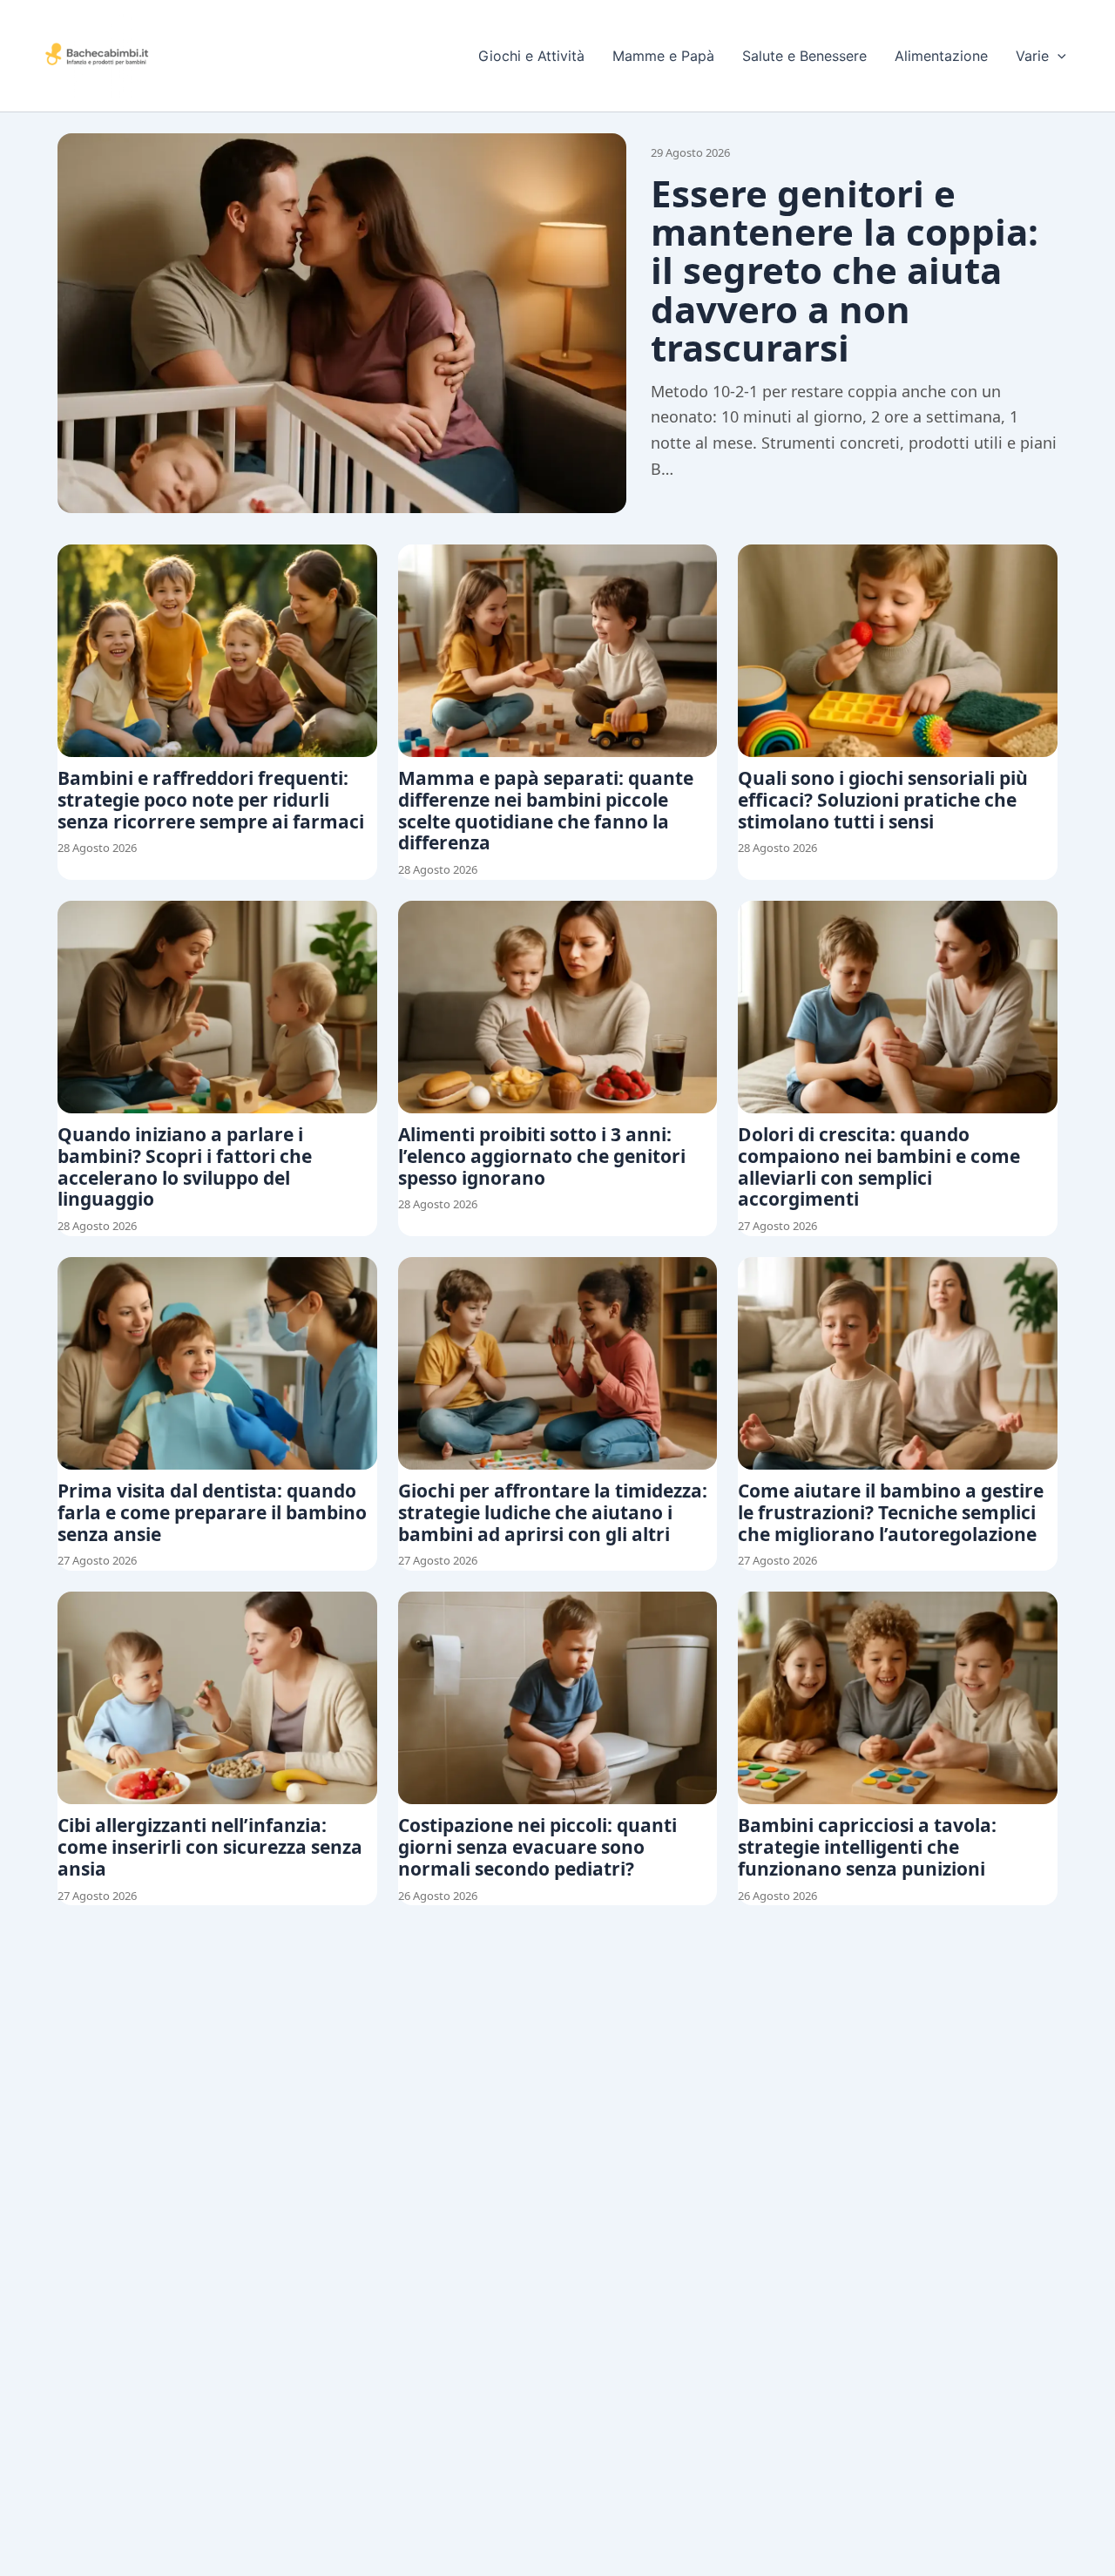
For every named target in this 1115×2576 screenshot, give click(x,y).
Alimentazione (941, 56)
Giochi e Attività (531, 56)
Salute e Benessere (804, 56)
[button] (1058, 56)
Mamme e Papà (663, 56)
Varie (1032, 56)
